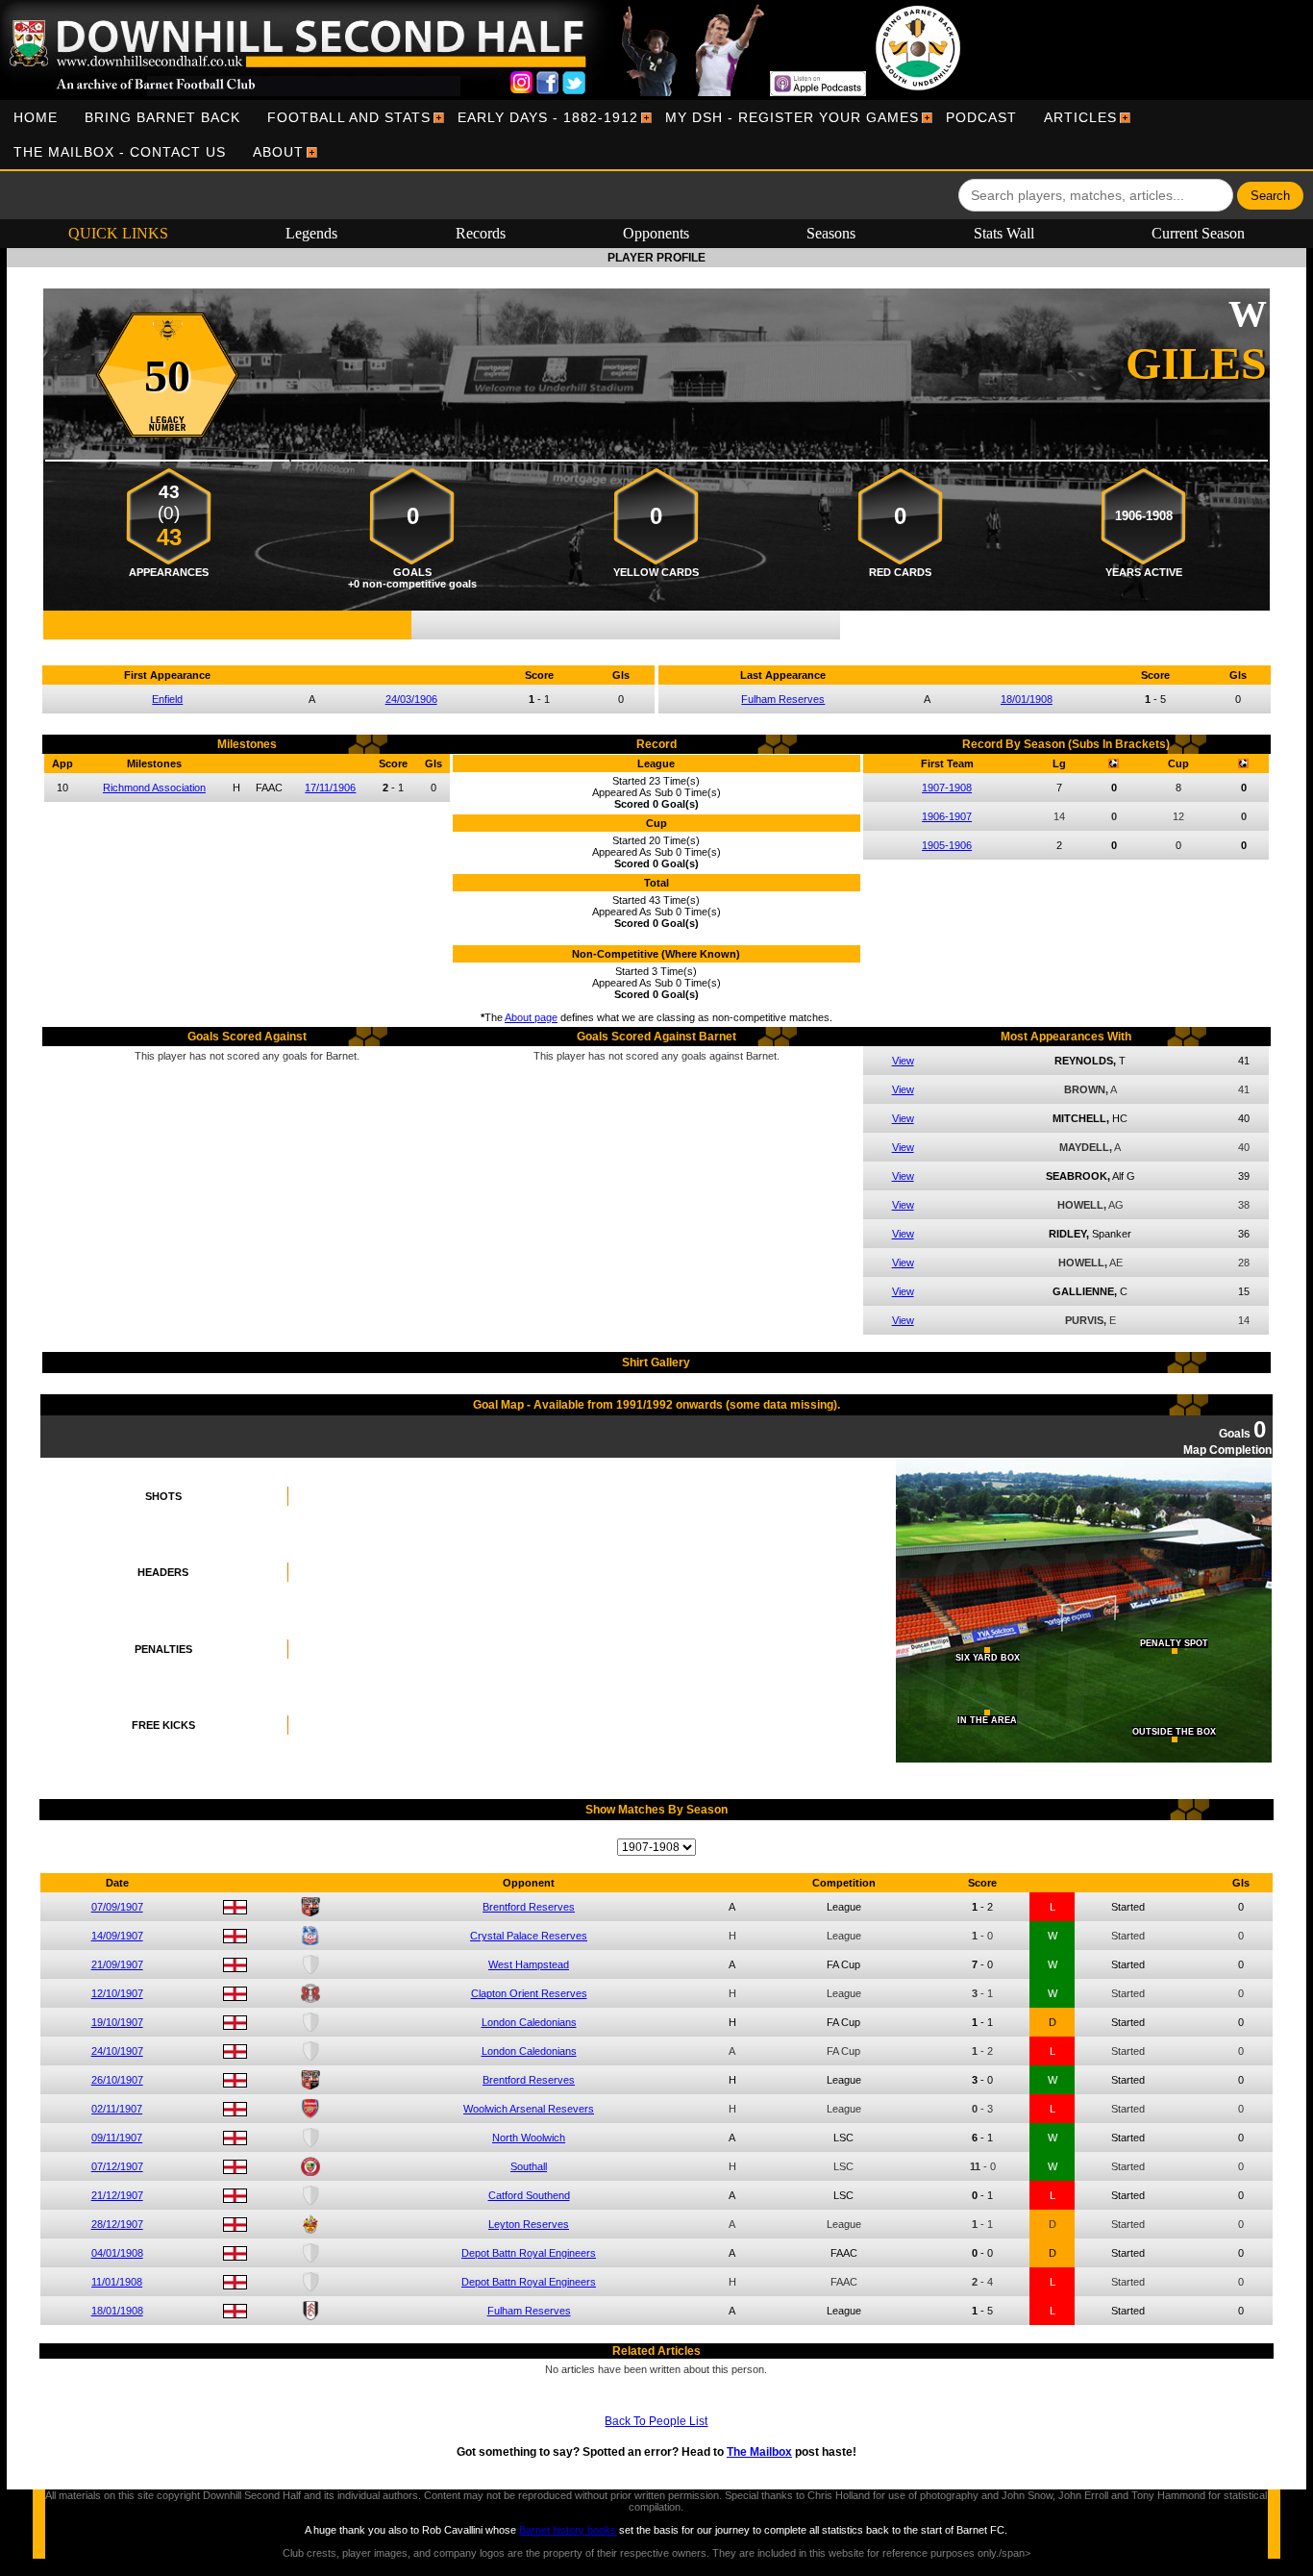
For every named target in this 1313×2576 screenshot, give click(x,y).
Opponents (656, 233)
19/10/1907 (117, 2022)
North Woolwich (529, 2138)
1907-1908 (947, 788)
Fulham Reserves (783, 699)
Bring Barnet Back (162, 117)
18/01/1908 (1027, 699)
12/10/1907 (117, 1993)
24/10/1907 (117, 2051)
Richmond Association (154, 788)
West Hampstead (529, 1964)
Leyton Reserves (529, 2224)
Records (481, 233)
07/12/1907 (117, 2166)
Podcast (981, 117)
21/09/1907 (117, 1964)
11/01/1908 (117, 2282)
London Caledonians (529, 2022)
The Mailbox (759, 2452)
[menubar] (656, 135)
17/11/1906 (330, 788)
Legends (311, 233)
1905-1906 (947, 845)
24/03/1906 (411, 699)
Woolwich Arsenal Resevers (529, 2109)
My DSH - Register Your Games (792, 117)
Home (36, 117)
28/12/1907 (117, 2224)
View (903, 1061)
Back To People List (656, 2421)
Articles (1080, 117)
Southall (529, 2166)
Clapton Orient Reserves (529, 1993)
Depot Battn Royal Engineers (529, 2253)
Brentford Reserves (529, 1907)
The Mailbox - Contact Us (120, 152)
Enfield (167, 699)
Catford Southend (529, 2195)
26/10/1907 (117, 2080)
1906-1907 (947, 816)
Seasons (831, 233)
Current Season (1198, 233)
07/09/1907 (117, 1907)
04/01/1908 (117, 2253)
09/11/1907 (117, 2138)
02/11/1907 (117, 2109)
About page (531, 1017)
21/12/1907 (117, 2195)
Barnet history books (568, 2530)
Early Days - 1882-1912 (548, 117)
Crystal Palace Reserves (529, 1936)
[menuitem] (36, 117)
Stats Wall (1004, 233)
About (278, 152)
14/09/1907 (117, 1936)
